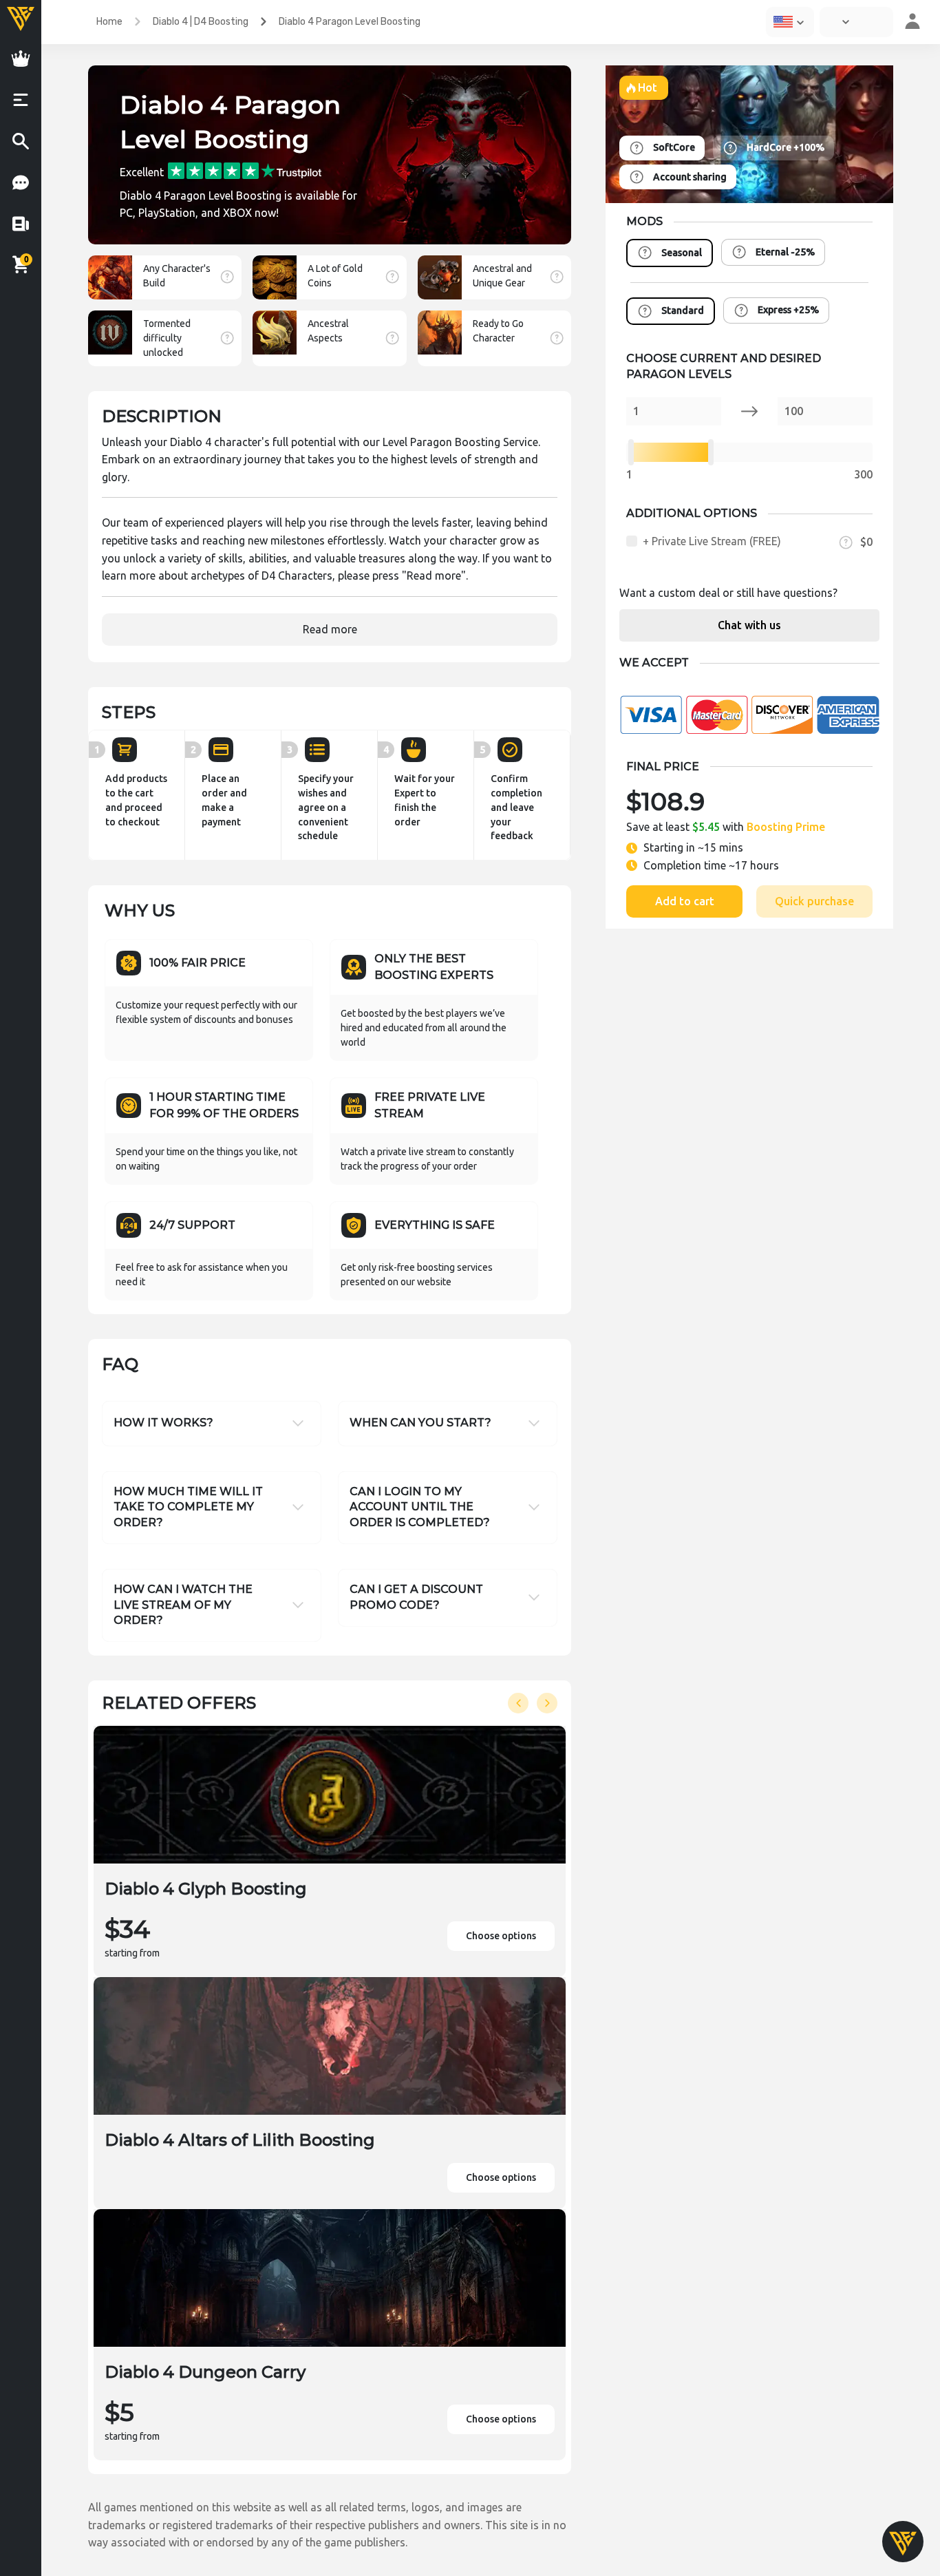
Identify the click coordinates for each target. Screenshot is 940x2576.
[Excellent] (245, 170)
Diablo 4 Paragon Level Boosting (350, 22)
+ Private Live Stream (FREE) (712, 541)
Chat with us (749, 625)
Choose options (501, 1936)
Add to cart (685, 901)
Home (109, 22)
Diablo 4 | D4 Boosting (201, 22)
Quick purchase (814, 901)
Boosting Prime (786, 827)
